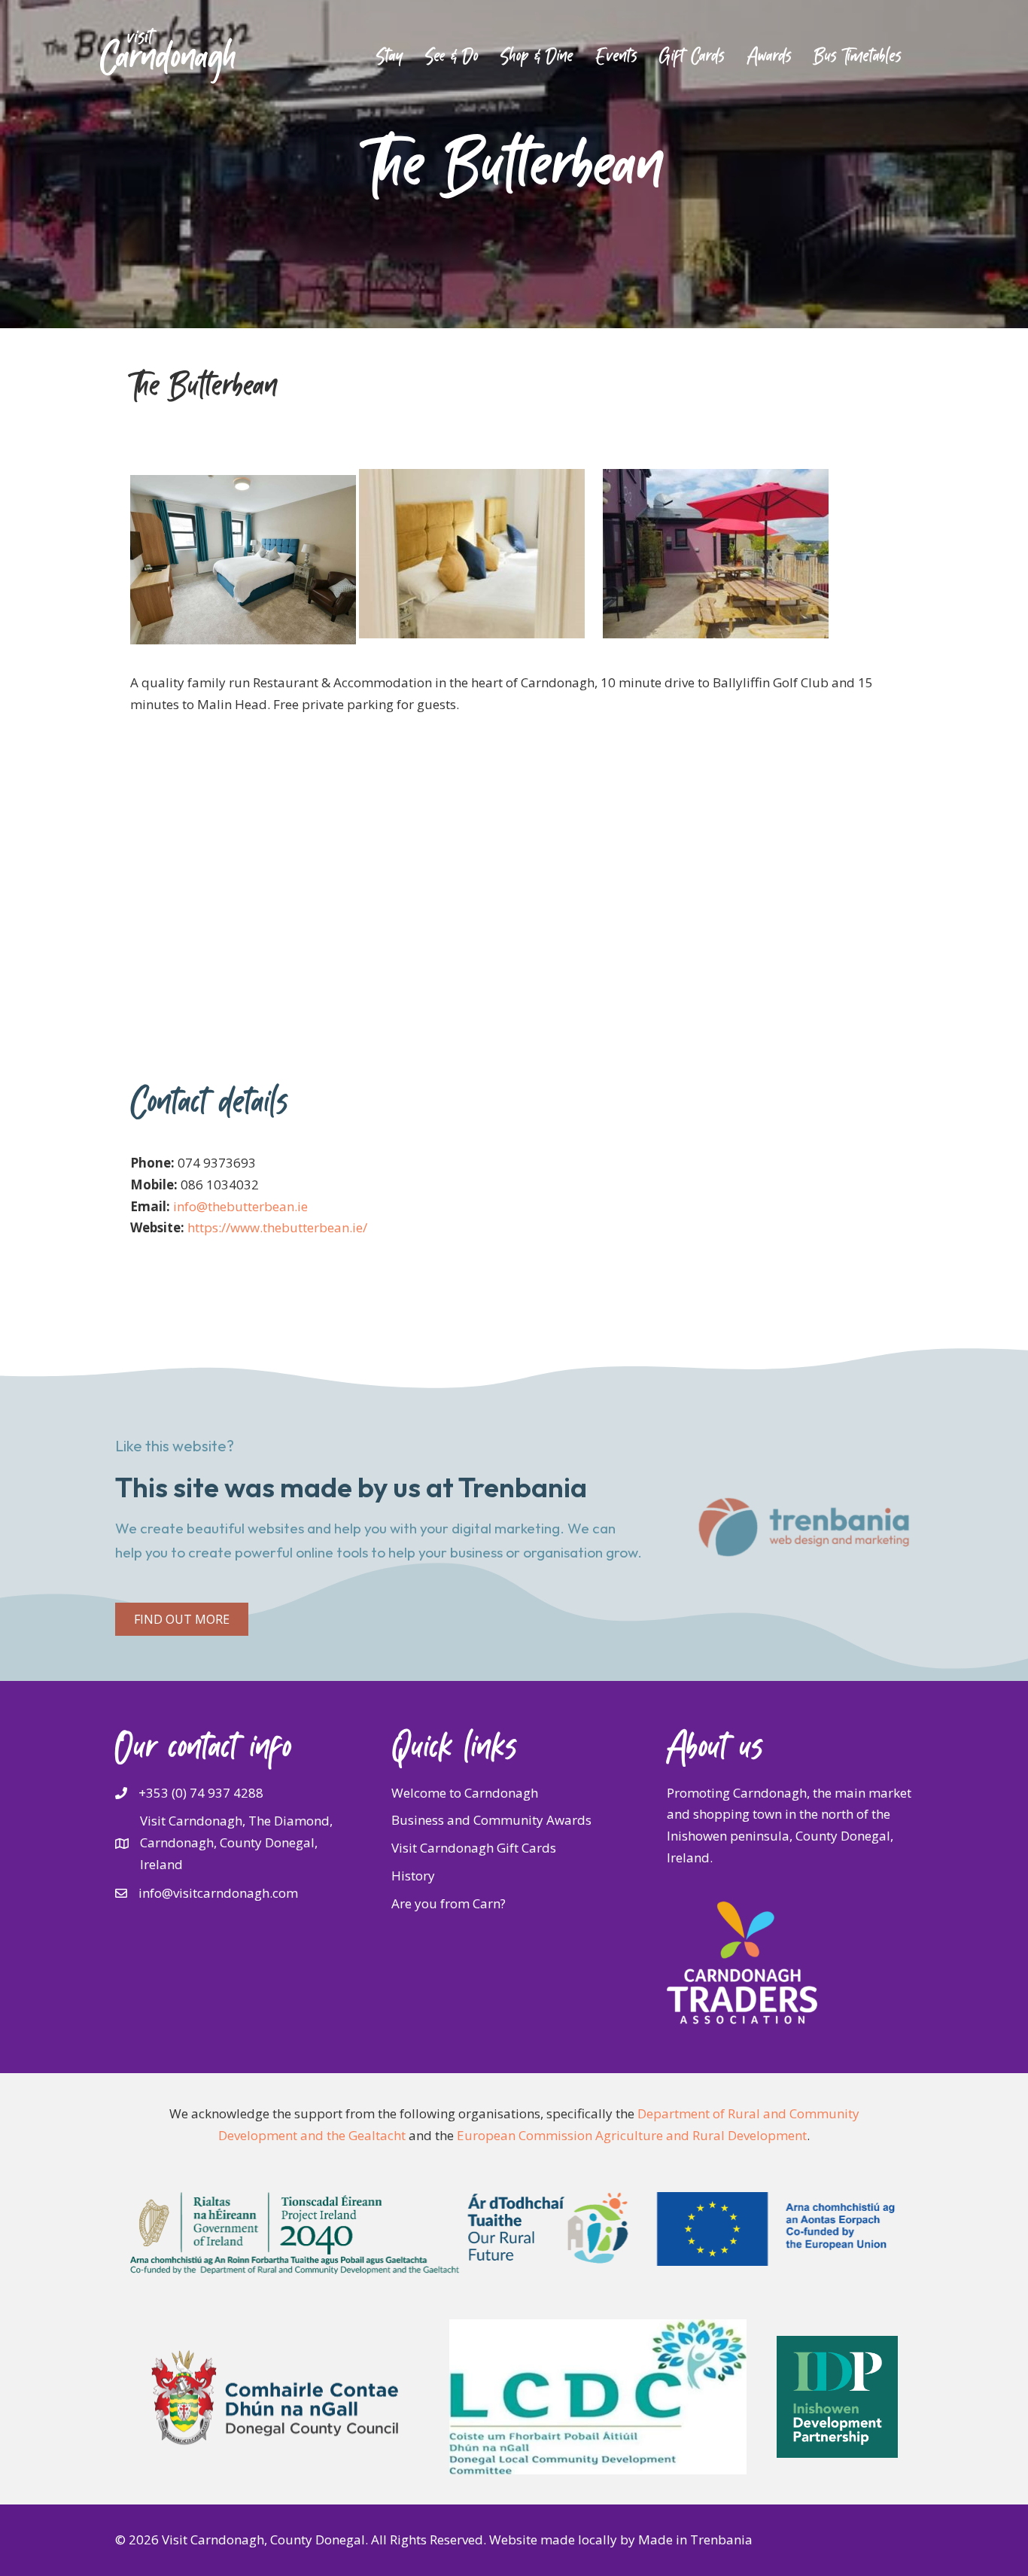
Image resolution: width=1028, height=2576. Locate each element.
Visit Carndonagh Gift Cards (474, 1848)
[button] (182, 1619)
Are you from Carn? (449, 1903)
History (413, 1876)
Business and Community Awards (491, 1820)
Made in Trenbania (695, 2539)
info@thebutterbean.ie (240, 1206)
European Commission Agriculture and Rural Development (632, 2135)
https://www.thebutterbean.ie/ (277, 1227)
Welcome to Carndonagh (465, 1793)
